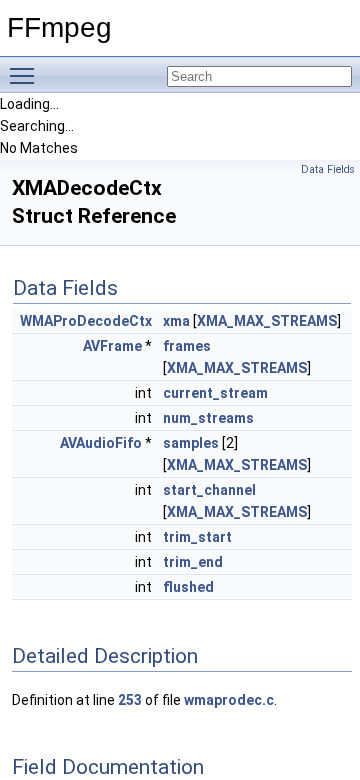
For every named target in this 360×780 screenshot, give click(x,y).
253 (130, 700)
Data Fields (328, 169)
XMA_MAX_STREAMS (267, 321)
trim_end (193, 562)
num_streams (208, 418)
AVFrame (112, 346)
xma (176, 321)
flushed (188, 587)
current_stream (215, 393)
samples (191, 443)
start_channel (209, 490)
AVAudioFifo (101, 443)
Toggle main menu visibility (26, 75)
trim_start (197, 537)
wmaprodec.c (229, 700)
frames (187, 346)
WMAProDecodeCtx (86, 321)
